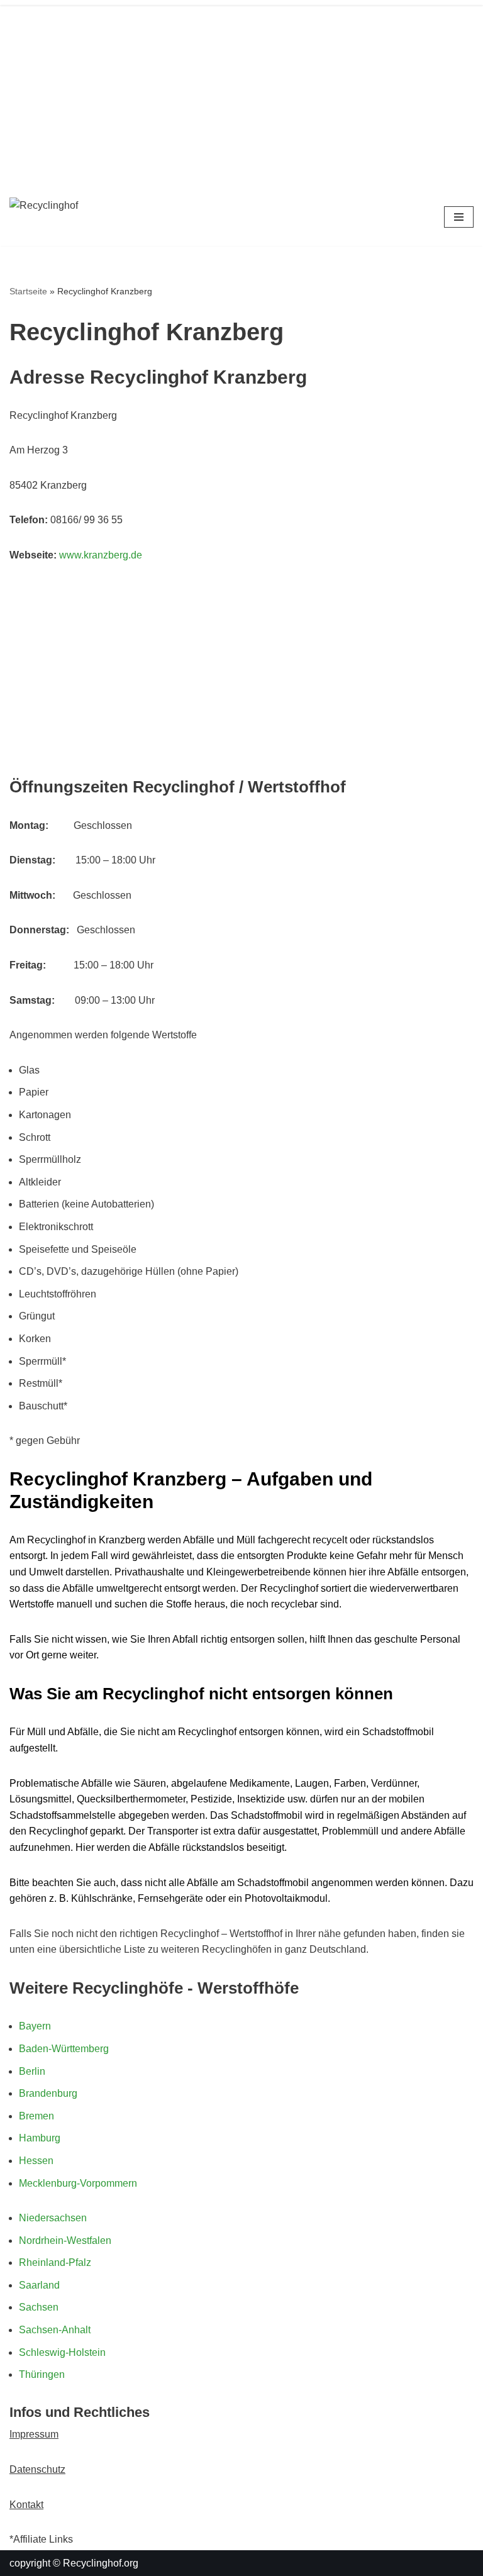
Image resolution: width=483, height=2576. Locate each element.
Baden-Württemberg (64, 2049)
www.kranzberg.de (101, 555)
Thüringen (42, 2374)
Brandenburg (48, 2093)
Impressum (34, 2434)
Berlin (32, 2071)
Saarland (39, 2285)
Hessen (36, 2161)
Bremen (36, 2116)
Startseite (28, 291)
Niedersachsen (53, 2218)
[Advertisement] (241, 94)
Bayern (35, 2026)
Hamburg (40, 2138)
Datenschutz (37, 2469)
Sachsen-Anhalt (55, 2330)
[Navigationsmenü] (459, 217)
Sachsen (39, 2307)
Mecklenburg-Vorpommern (78, 2183)
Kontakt (26, 2505)
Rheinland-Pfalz (55, 2262)
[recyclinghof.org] (88, 217)
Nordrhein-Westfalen (65, 2240)
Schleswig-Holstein (62, 2352)
